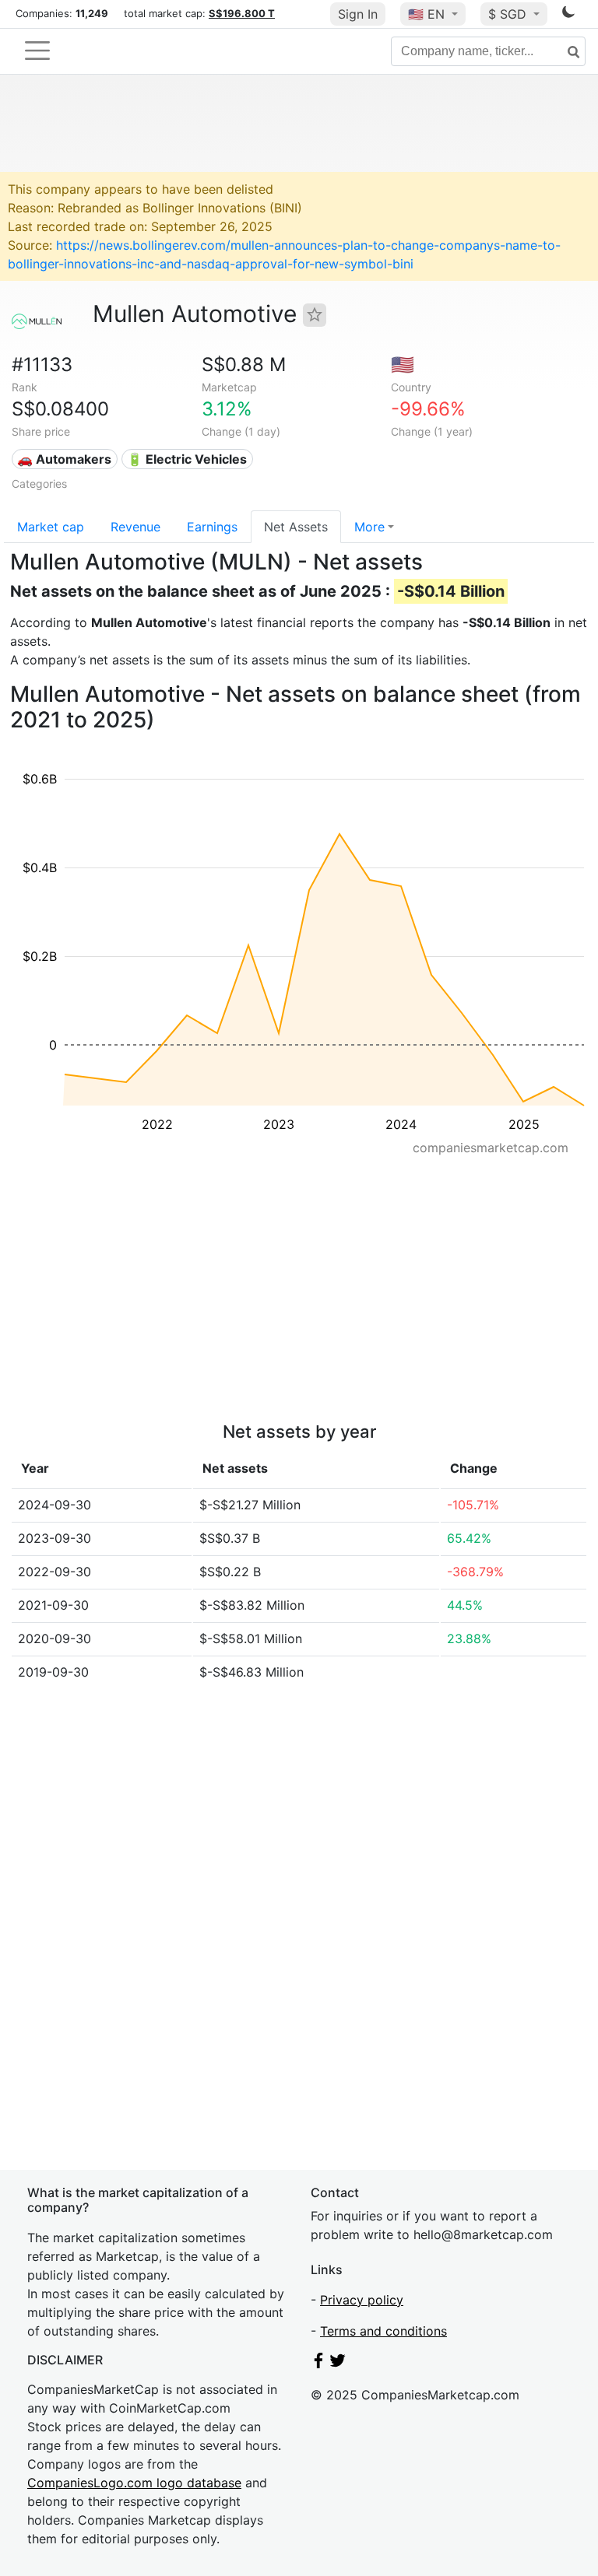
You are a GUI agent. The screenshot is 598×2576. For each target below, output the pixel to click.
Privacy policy (362, 2300)
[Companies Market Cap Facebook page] (318, 2364)
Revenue (135, 527)
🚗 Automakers (64, 459)
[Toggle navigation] (37, 51)
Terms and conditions (383, 2331)
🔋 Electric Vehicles (187, 459)
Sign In (358, 14)
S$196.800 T (242, 13)
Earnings (212, 527)
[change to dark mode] (568, 15)
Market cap (51, 527)
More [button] (369, 527)
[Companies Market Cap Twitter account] (338, 2364)
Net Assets (296, 527)
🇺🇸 (426, 14)
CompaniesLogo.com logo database (134, 2483)
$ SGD (509, 14)
